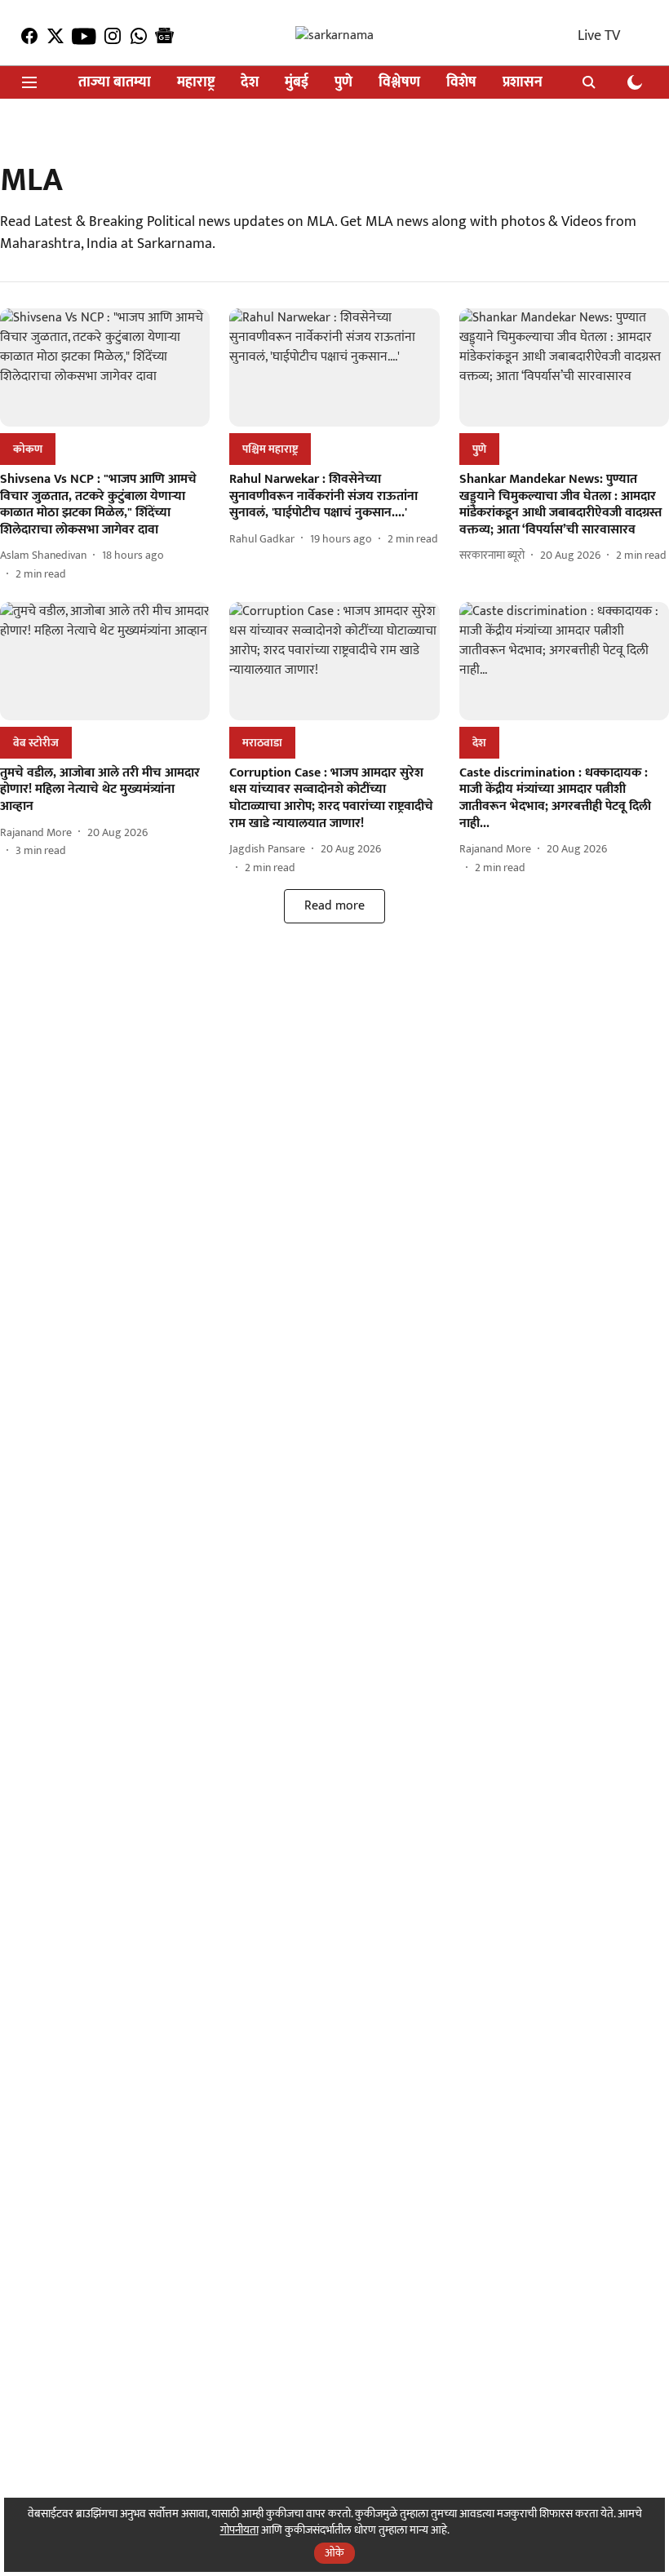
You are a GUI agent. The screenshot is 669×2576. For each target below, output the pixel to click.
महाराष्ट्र (196, 83)
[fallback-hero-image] (105, 367)
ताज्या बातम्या (115, 83)
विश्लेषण (399, 83)
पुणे (343, 83)
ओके (334, 2553)
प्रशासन (523, 83)
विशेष (461, 83)
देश (250, 83)
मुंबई (297, 83)
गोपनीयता (239, 2530)
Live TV (599, 36)
